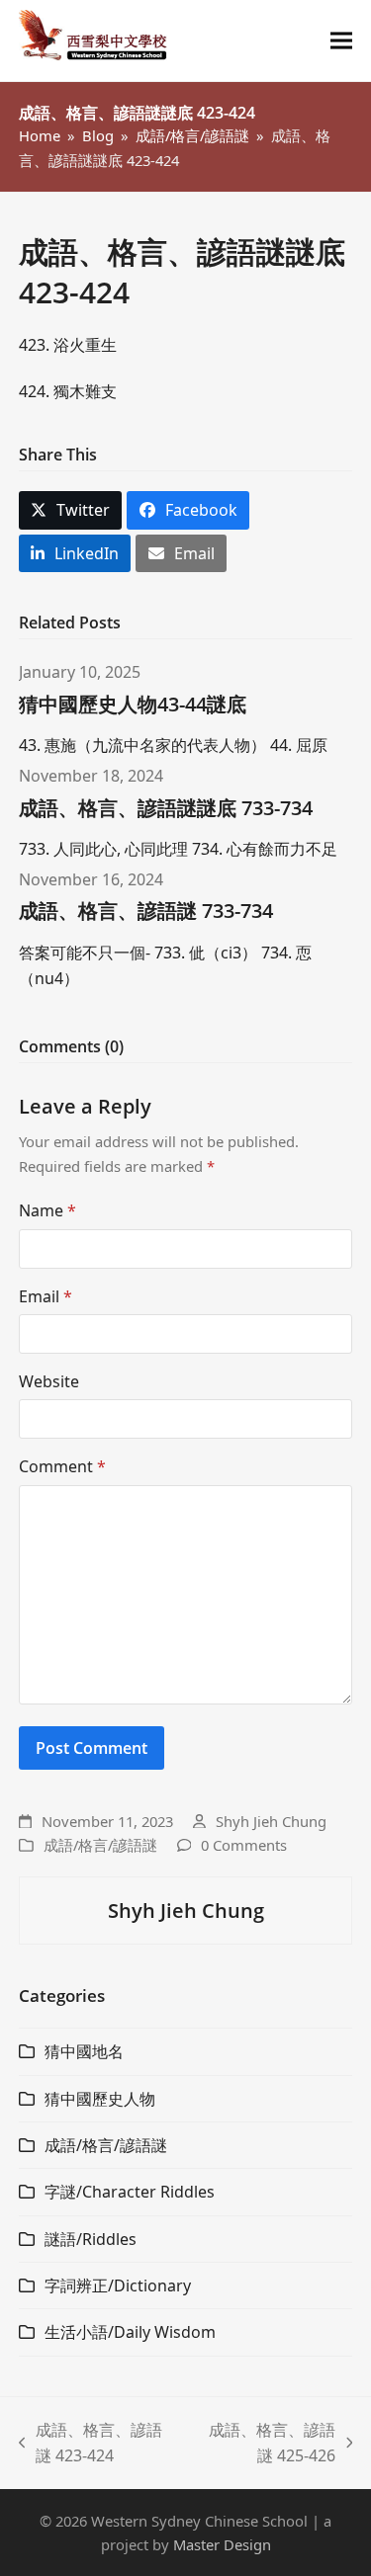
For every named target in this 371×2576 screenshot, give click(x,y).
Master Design (222, 2544)
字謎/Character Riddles (130, 2192)
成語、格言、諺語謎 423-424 (91, 2444)
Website (49, 1381)
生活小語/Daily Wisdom (130, 2332)
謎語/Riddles (91, 2239)
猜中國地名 (84, 2051)
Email (46, 1296)
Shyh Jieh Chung (271, 1821)
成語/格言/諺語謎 (100, 1845)
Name (47, 1210)
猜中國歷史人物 (100, 2099)
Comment (62, 1466)
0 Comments (244, 1845)
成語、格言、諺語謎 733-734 (146, 911)
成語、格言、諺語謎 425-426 (266, 2444)
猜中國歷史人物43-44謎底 (133, 704)
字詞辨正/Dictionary (118, 2285)
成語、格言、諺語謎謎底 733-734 (166, 808)
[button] (341, 41)
